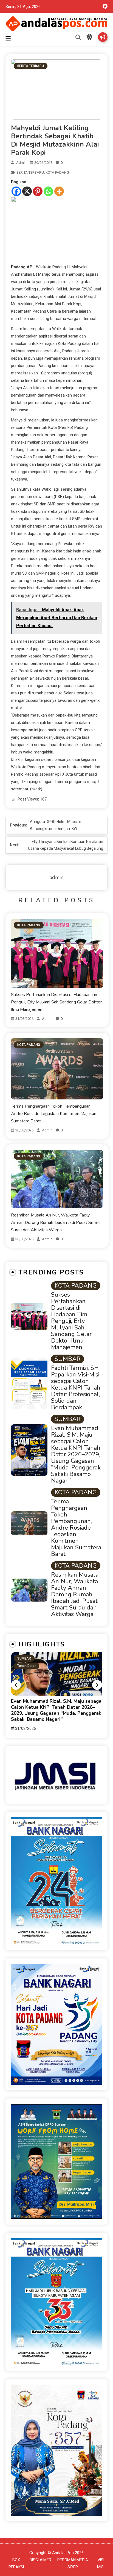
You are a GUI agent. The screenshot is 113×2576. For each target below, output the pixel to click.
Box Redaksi (103, 37)
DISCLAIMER (40, 2560)
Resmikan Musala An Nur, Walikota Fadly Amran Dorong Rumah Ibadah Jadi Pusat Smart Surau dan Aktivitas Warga (55, 1222)
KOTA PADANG (57, 172)
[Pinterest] (38, 191)
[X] (27, 191)
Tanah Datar (26, 1666)
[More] (59, 191)
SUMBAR (68, 1359)
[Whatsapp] (48, 191)
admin (21, 163)
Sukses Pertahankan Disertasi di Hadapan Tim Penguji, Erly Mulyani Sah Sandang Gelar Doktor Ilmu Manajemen (56, 1002)
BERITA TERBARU (31, 66)
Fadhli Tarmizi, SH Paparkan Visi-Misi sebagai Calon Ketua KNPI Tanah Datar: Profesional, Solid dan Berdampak (76, 1388)
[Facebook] (16, 191)
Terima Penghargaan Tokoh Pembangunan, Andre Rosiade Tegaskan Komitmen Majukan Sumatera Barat (54, 1114)
